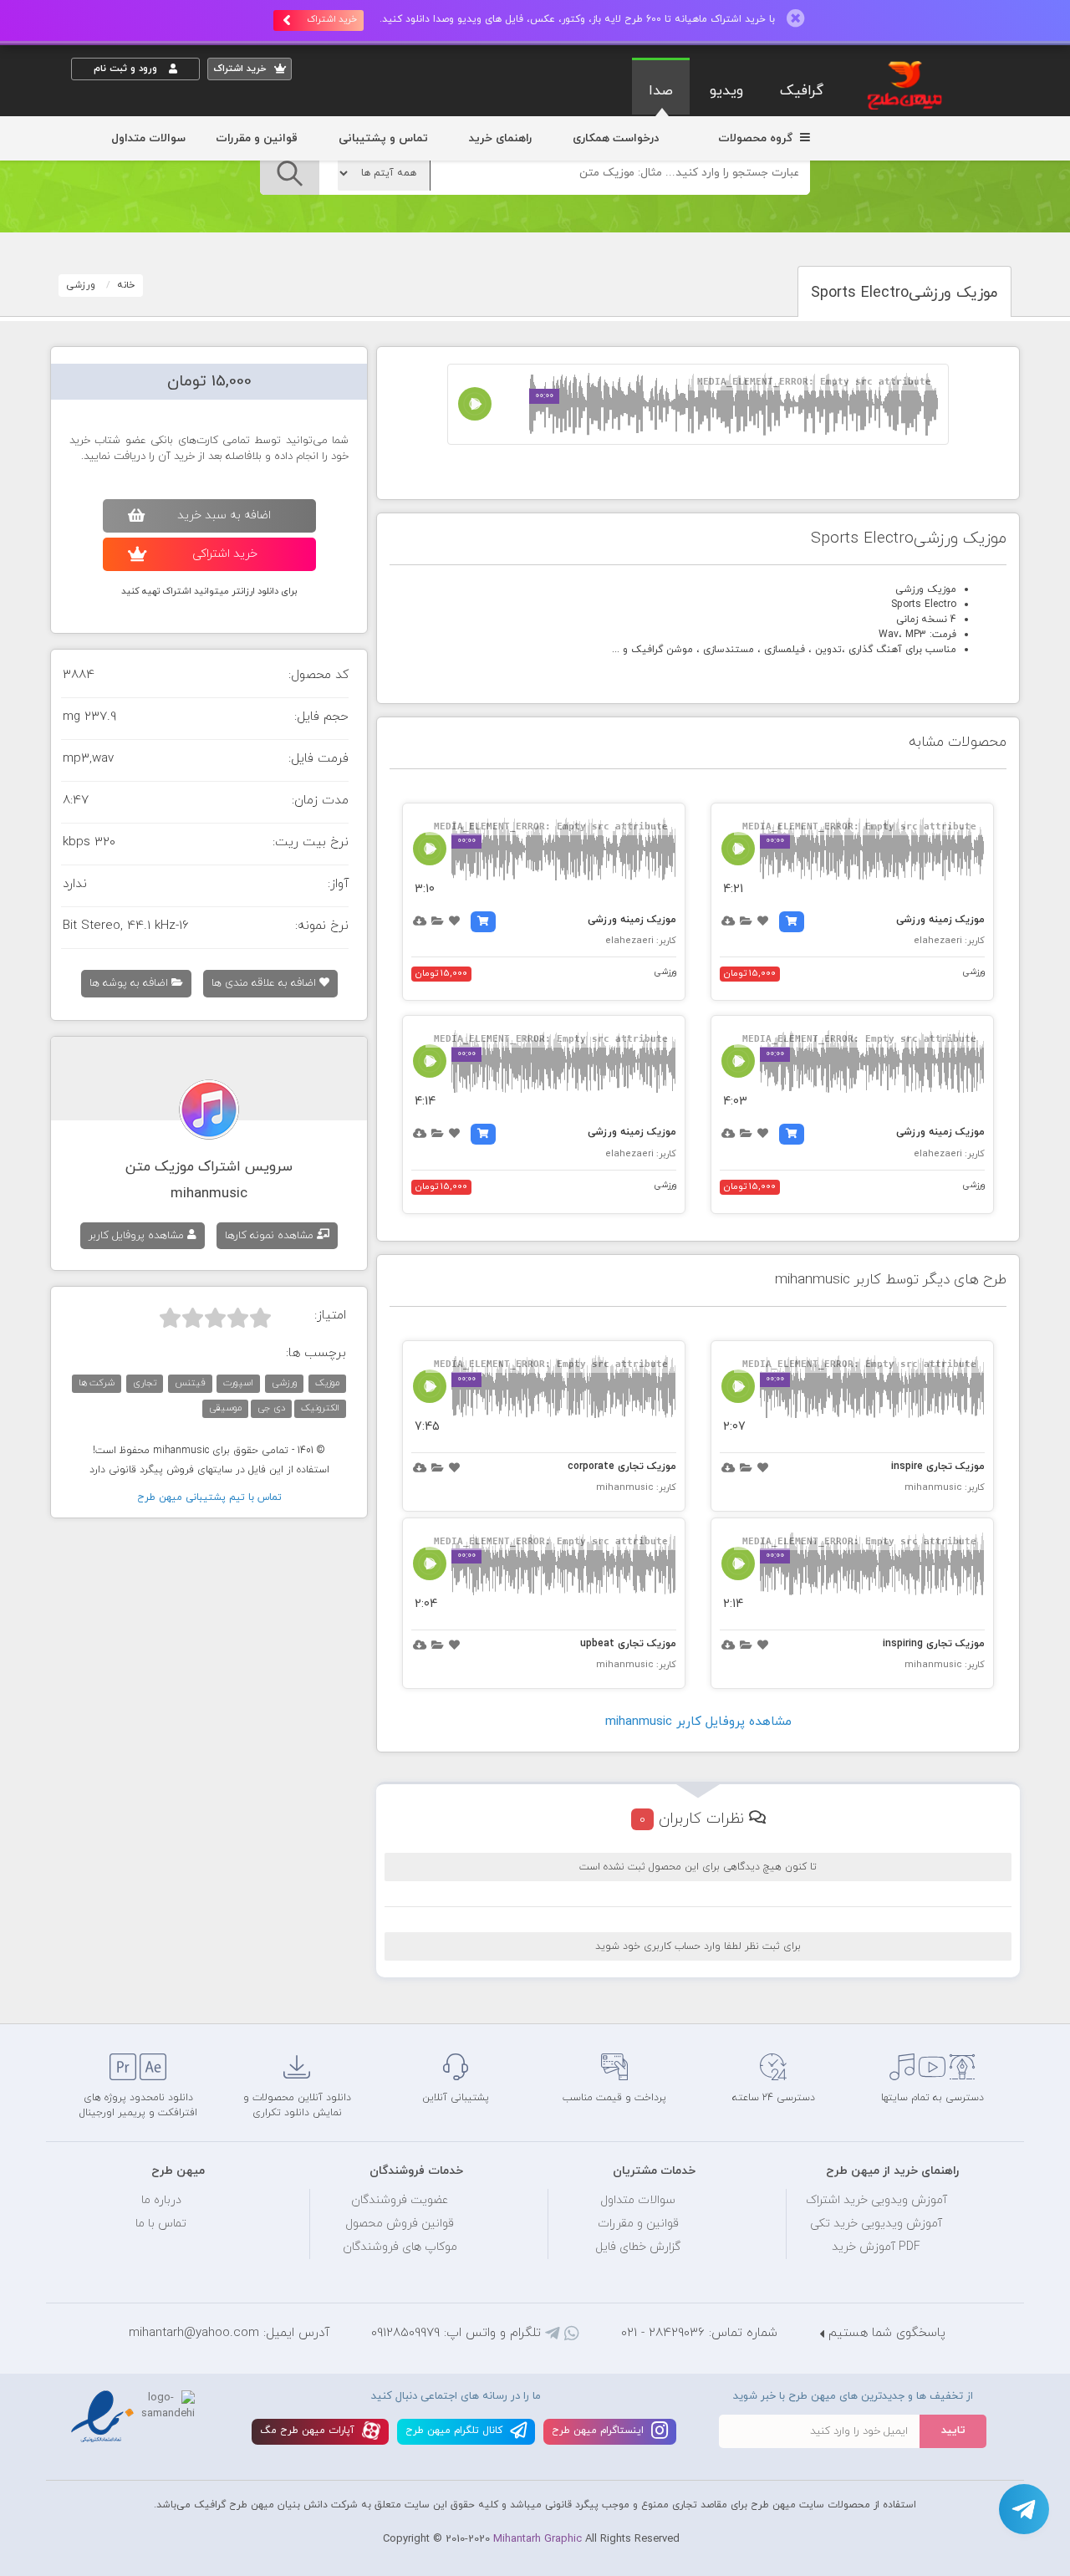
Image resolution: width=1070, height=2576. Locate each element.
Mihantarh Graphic (538, 2539)
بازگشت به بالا (113, 1996)
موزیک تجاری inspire (938, 1467)
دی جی (271, 1408)
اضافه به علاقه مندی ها (265, 983)
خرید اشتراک (332, 19)
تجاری (145, 1383)
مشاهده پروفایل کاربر (138, 1236)
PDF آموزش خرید (876, 2247)
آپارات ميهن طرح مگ (309, 2431)
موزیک (327, 1383)
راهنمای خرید (500, 138)
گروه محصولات (757, 138)
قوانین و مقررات (257, 138)
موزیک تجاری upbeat (628, 1644)
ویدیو (726, 91)
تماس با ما (161, 2224)
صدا (661, 91)
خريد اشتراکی (225, 554)
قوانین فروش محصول (400, 2224)
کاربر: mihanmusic (945, 1487)
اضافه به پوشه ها (130, 983)
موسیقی (225, 1408)
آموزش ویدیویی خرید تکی (876, 2224)
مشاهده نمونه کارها (271, 1236)
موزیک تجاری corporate (622, 1467)
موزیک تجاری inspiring (934, 1644)
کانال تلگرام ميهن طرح (456, 2431)
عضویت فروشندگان (400, 2200)
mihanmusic (209, 1194)
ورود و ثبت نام (127, 69)
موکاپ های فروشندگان (400, 2247)
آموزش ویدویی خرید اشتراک (876, 2200)
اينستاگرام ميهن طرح (599, 2431)
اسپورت (238, 1383)
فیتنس (190, 1383)
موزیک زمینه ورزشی (940, 920)
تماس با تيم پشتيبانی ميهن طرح (209, 1497)
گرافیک (802, 91)
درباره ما (161, 2200)
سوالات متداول (148, 138)
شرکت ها (97, 1383)
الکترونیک (320, 1408)
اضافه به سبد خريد (224, 515)
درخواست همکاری (616, 138)
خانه (126, 285)
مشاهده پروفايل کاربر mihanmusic (698, 1722)
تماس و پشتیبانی (383, 138)
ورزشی (81, 285)
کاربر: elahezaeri (949, 941)
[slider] (215, 1318)
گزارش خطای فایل (638, 2247)
